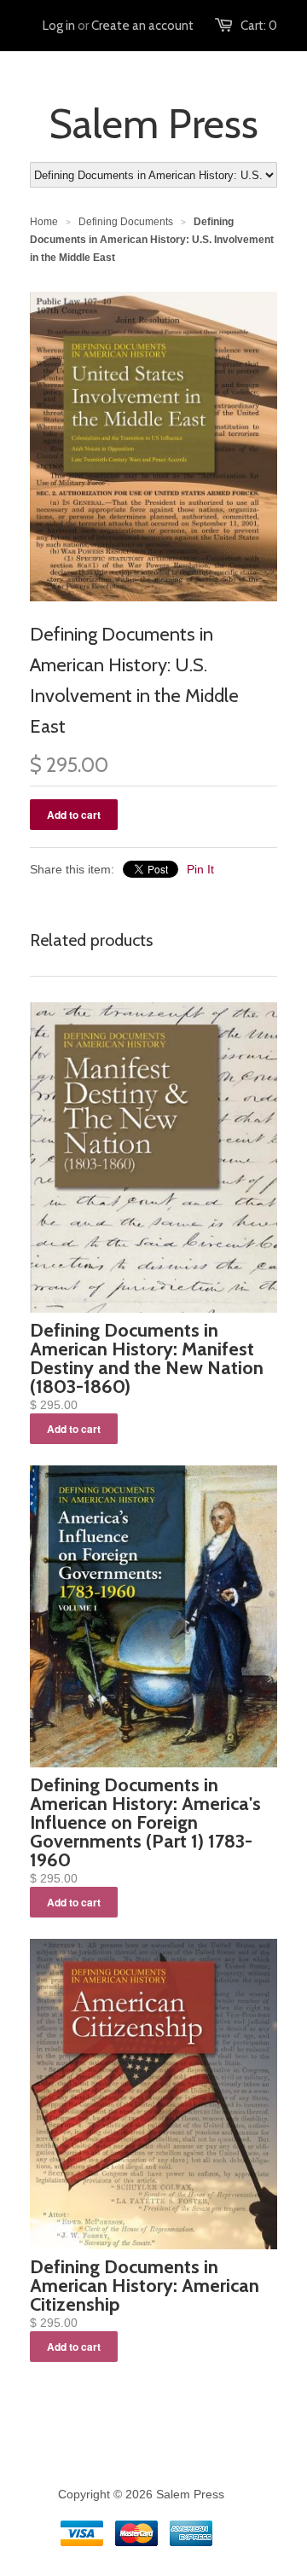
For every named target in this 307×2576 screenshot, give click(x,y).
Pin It (200, 869)
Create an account (142, 26)
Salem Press (153, 124)
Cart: (259, 26)
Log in (59, 26)
